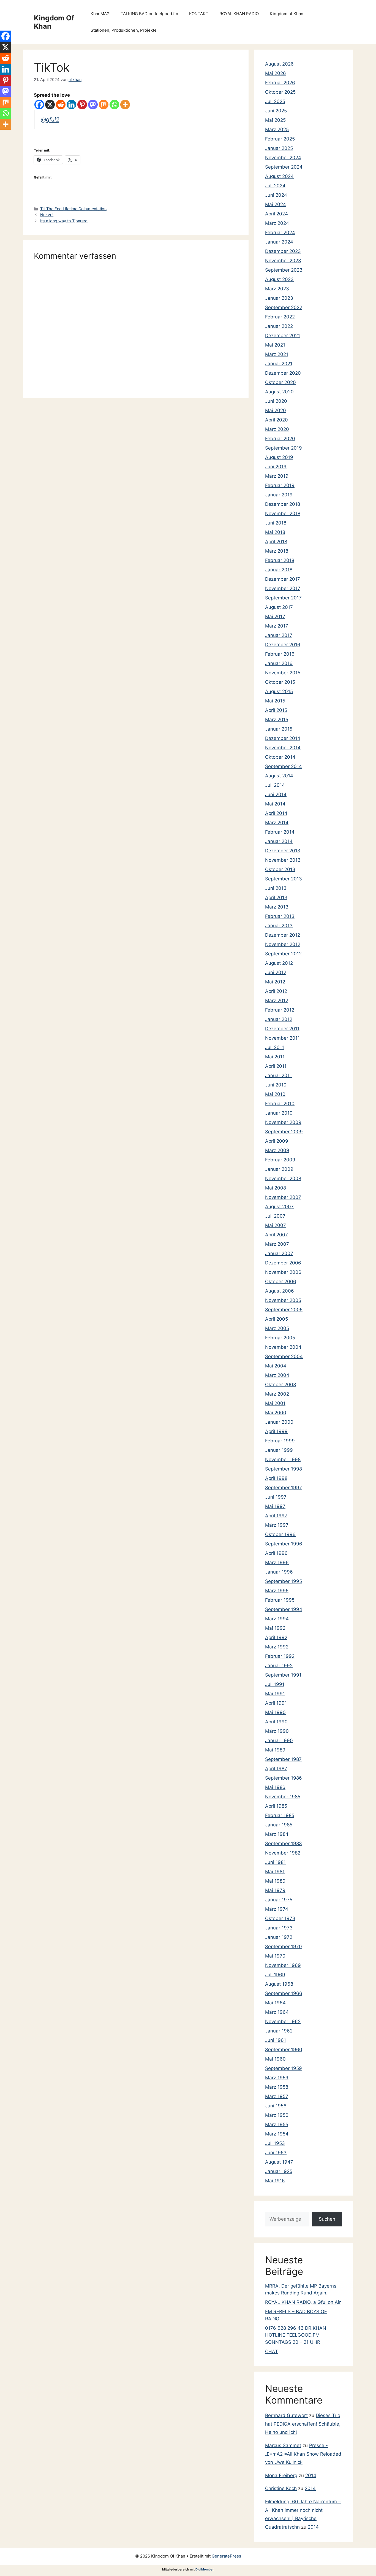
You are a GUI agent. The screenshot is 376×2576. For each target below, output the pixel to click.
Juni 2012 (276, 972)
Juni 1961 (276, 2040)
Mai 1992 (275, 1628)
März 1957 (277, 2096)
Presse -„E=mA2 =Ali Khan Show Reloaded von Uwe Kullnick (303, 2454)
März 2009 (277, 1150)
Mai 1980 (275, 1881)
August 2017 (279, 607)
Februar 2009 (280, 1160)
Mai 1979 (275, 1890)
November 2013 (283, 860)
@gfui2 (50, 119)
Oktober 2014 (280, 757)
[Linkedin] (71, 105)
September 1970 (284, 1947)
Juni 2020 (276, 401)
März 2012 (277, 1001)
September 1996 (284, 1544)
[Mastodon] (93, 105)
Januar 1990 (279, 1740)
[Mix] (104, 105)
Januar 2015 (279, 729)
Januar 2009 (279, 1169)
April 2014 (276, 813)
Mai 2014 (275, 804)
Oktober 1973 (280, 1918)
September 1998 (284, 1469)
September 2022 (284, 307)
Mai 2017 (275, 617)
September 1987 (283, 1759)
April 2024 (276, 214)
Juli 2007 (275, 1216)
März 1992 (277, 1647)
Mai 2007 (276, 1225)
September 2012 (283, 954)
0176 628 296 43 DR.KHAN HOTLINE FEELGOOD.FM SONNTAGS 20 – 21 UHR (296, 2335)
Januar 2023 (279, 298)
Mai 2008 (276, 1188)
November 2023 (283, 261)
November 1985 (283, 1797)
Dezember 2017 (283, 579)
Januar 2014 (279, 841)
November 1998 (283, 1459)
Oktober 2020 (280, 382)
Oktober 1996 (280, 1534)
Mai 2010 (275, 1094)
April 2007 (276, 1235)
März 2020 (277, 429)
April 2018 (276, 542)
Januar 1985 (279, 1825)
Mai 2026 (276, 73)
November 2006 (283, 1272)
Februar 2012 (280, 1010)
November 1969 (283, 1965)
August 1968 (279, 1984)
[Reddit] (61, 105)
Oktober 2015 (280, 682)
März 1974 (277, 1909)
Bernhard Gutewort (286, 2415)
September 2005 (284, 1310)
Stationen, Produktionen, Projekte (124, 30)
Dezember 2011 (282, 1029)
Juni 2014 (276, 794)
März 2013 (277, 907)
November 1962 (283, 2021)
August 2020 (279, 392)
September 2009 (284, 1132)
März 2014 (277, 823)
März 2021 (277, 354)
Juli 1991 (275, 1684)
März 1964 (277, 2012)
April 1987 (276, 1769)
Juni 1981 (275, 1862)
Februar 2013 (280, 916)
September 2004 (284, 1356)
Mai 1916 (275, 2181)
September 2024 (284, 167)
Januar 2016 (279, 663)
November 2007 (283, 1197)
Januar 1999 (279, 1450)
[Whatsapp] (114, 105)
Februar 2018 (280, 560)
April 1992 (276, 1637)
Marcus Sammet (283, 2445)
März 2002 (277, 1394)
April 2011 (276, 1066)
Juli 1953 (275, 2143)
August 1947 (279, 2162)
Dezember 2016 (283, 645)
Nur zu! (47, 215)
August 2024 (279, 176)
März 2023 (277, 289)
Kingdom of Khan (287, 14)
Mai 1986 (275, 1787)
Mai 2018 (275, 532)
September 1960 (284, 2050)
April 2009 (277, 1141)
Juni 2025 (276, 111)
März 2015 (277, 720)
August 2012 (279, 963)
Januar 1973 (279, 1928)
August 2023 (279, 279)
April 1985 (276, 1806)
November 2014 (283, 748)
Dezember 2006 (283, 1263)
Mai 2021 (275, 345)
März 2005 (277, 1328)
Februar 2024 (280, 233)
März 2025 (277, 129)
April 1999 (276, 1431)
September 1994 (284, 1609)
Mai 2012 (275, 982)
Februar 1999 (280, 1441)
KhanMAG (100, 14)
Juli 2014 (275, 785)
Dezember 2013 (283, 851)
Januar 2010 (279, 1113)
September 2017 (283, 598)
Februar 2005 (280, 1338)
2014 (311, 2475)
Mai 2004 (276, 1366)
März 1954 (277, 2134)
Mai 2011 (275, 1057)
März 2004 (277, 1375)
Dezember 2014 (283, 738)
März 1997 (277, 1525)
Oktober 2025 (280, 92)
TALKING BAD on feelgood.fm (149, 14)
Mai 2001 (275, 1403)
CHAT (272, 2351)
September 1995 (284, 1581)
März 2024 (277, 223)
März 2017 (277, 626)
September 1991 (283, 1675)
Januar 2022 (279, 326)
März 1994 (277, 1619)
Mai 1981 (275, 1872)
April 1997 (276, 1516)
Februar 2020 (280, 439)
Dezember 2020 (283, 373)
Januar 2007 (279, 1253)
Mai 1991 (275, 1694)
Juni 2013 (276, 888)
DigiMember (205, 2569)
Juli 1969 (275, 1975)
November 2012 (283, 944)
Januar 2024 (279, 242)
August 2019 (279, 457)
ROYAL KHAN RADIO (239, 14)
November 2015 (283, 673)
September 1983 (284, 1844)
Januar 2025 (279, 148)
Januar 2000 (279, 1422)
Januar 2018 (279, 570)
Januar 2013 (279, 926)
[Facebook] (39, 105)
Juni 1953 (276, 2153)
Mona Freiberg (281, 2475)
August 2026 (279, 64)
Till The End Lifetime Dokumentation (73, 209)
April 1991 (276, 1703)
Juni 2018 (276, 523)
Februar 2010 (280, 1104)
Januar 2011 (278, 1075)
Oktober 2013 (280, 869)
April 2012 (276, 991)
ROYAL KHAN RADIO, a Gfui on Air (303, 2302)
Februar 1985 (280, 1815)
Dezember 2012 (283, 935)
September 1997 (284, 1488)
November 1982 (283, 1853)
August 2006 (280, 1291)
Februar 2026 (280, 83)
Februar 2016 (280, 654)
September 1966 (284, 1993)
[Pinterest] (82, 105)
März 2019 (277, 476)
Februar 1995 (280, 1600)
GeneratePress (226, 2556)
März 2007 (277, 1244)
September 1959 (284, 2068)
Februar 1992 (280, 1656)
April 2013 (276, 898)
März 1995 (277, 1591)
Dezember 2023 (283, 251)
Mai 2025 (275, 120)
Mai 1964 (275, 2003)
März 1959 (277, 2078)
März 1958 (277, 2087)
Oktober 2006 (281, 1282)
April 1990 (276, 1722)
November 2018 (283, 513)
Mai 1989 (275, 1750)
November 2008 (283, 1178)
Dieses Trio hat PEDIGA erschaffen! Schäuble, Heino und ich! (303, 2424)
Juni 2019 (276, 467)
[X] (50, 105)
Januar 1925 (279, 2171)
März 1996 (277, 1563)
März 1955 (277, 2124)
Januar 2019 (279, 495)
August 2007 (279, 1207)
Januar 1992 (279, 1666)
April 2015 (276, 710)
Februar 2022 (280, 317)
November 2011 (282, 1038)
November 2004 (283, 1347)
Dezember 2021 (283, 336)
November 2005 (283, 1300)
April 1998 (276, 1478)
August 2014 (279, 776)
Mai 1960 (275, 2059)
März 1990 (277, 1731)
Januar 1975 (279, 1900)
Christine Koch (281, 2488)
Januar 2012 (279, 1019)
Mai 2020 (276, 410)
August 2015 (279, 691)
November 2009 (283, 1122)
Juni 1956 (276, 2106)
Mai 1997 (275, 1506)
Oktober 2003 (281, 1385)
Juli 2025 (275, 101)
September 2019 (284, 448)
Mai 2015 (275, 701)
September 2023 (284, 270)
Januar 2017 (279, 635)
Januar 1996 (279, 1572)
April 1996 (276, 1553)
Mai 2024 (276, 204)
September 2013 (284, 879)
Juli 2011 (275, 1047)
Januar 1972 (279, 1937)
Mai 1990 (275, 1712)
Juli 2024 (275, 186)
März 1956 (277, 2115)
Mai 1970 (275, 1956)
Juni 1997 (276, 1497)
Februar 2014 (280, 832)
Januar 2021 (279, 364)
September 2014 (284, 766)
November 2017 (283, 588)
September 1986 (284, 1778)
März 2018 (277, 551)
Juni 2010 (276, 1085)
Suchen (327, 2219)
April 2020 (276, 420)
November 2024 (283, 158)
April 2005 (276, 1319)
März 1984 (277, 1834)
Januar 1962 (279, 2031)
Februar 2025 (280, 139)
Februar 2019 (280, 485)
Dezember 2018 (283, 504)
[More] (125, 105)
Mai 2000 (276, 1413)
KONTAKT (199, 14)
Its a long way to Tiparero (64, 221)
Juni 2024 (276, 195)
